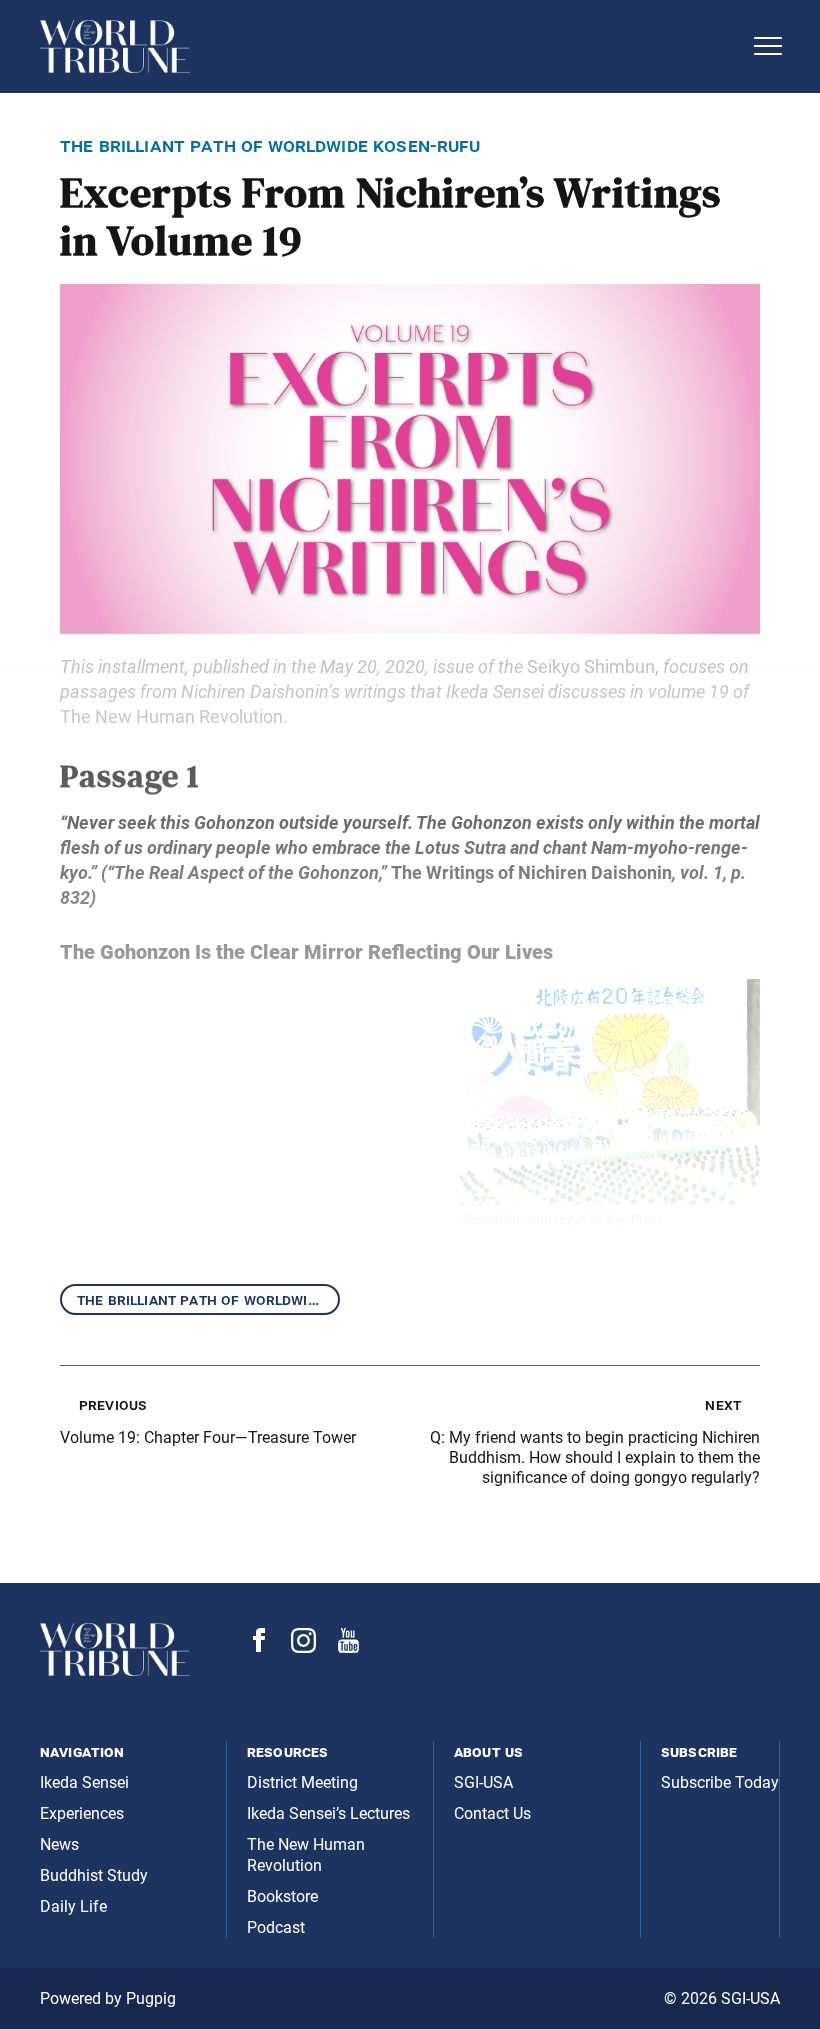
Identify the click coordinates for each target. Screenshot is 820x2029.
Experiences (82, 1813)
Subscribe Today (720, 1782)
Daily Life (73, 1906)
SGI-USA (483, 1782)
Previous (112, 1404)
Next (723, 1404)
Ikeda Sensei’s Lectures (328, 1813)
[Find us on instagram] (303, 1647)
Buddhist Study (94, 1875)
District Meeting (302, 1782)
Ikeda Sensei (84, 1782)
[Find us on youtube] (348, 1647)
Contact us (492, 1813)
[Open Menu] (768, 46)
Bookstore (282, 1896)
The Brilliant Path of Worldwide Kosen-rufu (208, 1299)
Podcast (276, 1927)
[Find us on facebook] (259, 1646)
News (59, 1844)
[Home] (390, 46)
